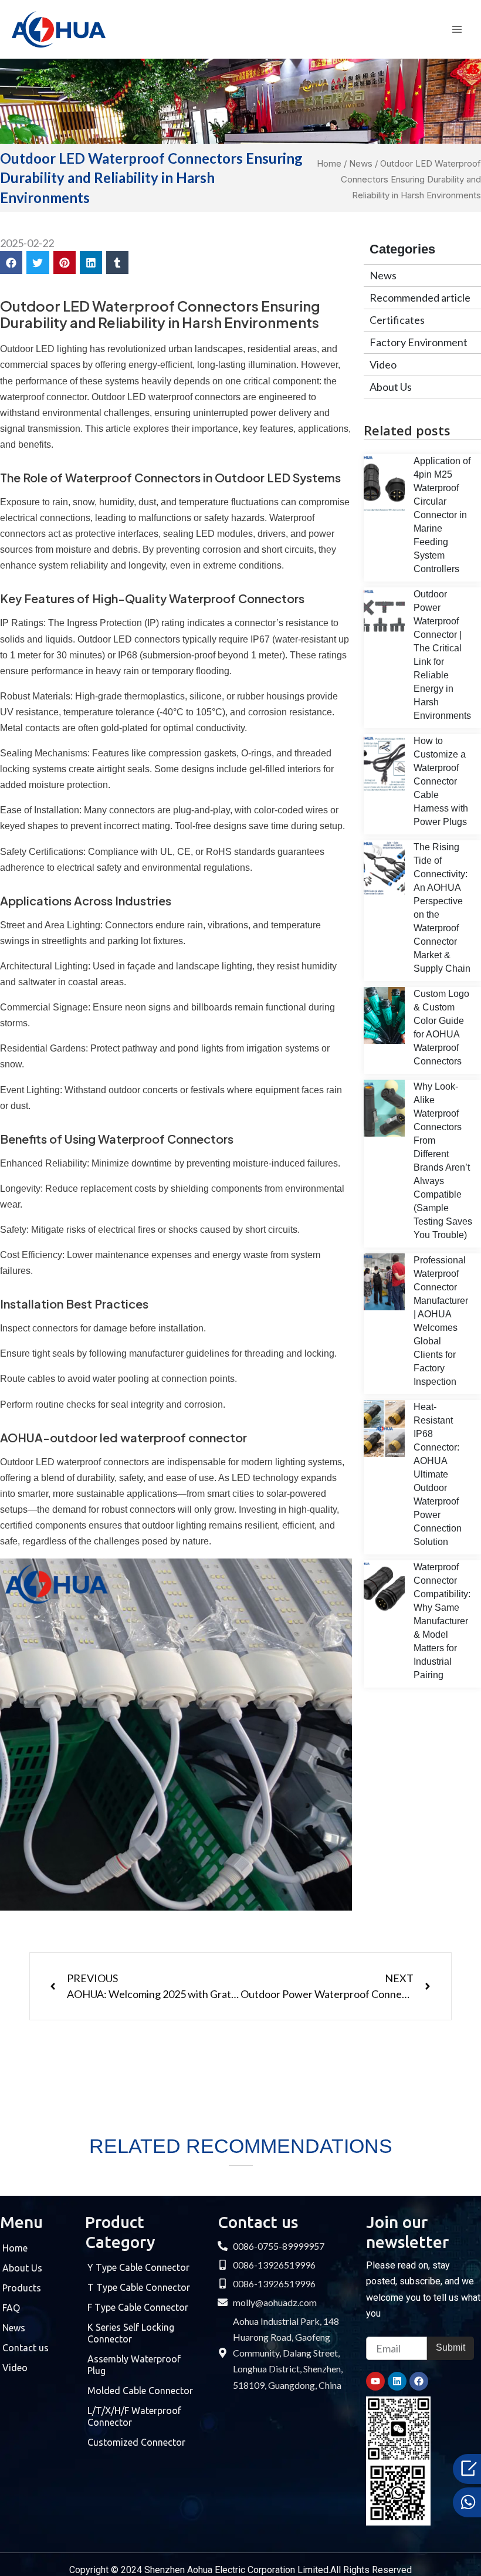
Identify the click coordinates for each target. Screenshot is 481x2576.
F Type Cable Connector (138, 2307)
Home (329, 163)
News (361, 163)
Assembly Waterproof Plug (134, 2365)
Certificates (397, 320)
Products (22, 2288)
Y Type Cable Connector (138, 2267)
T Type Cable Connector (139, 2287)
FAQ (11, 2308)
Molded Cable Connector (140, 2391)
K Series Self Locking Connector (131, 2333)
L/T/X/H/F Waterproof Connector (134, 2416)
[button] (11, 262)
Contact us (26, 2348)
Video (383, 364)
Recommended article (420, 298)
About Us (391, 387)
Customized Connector (136, 2442)
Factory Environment (419, 342)
